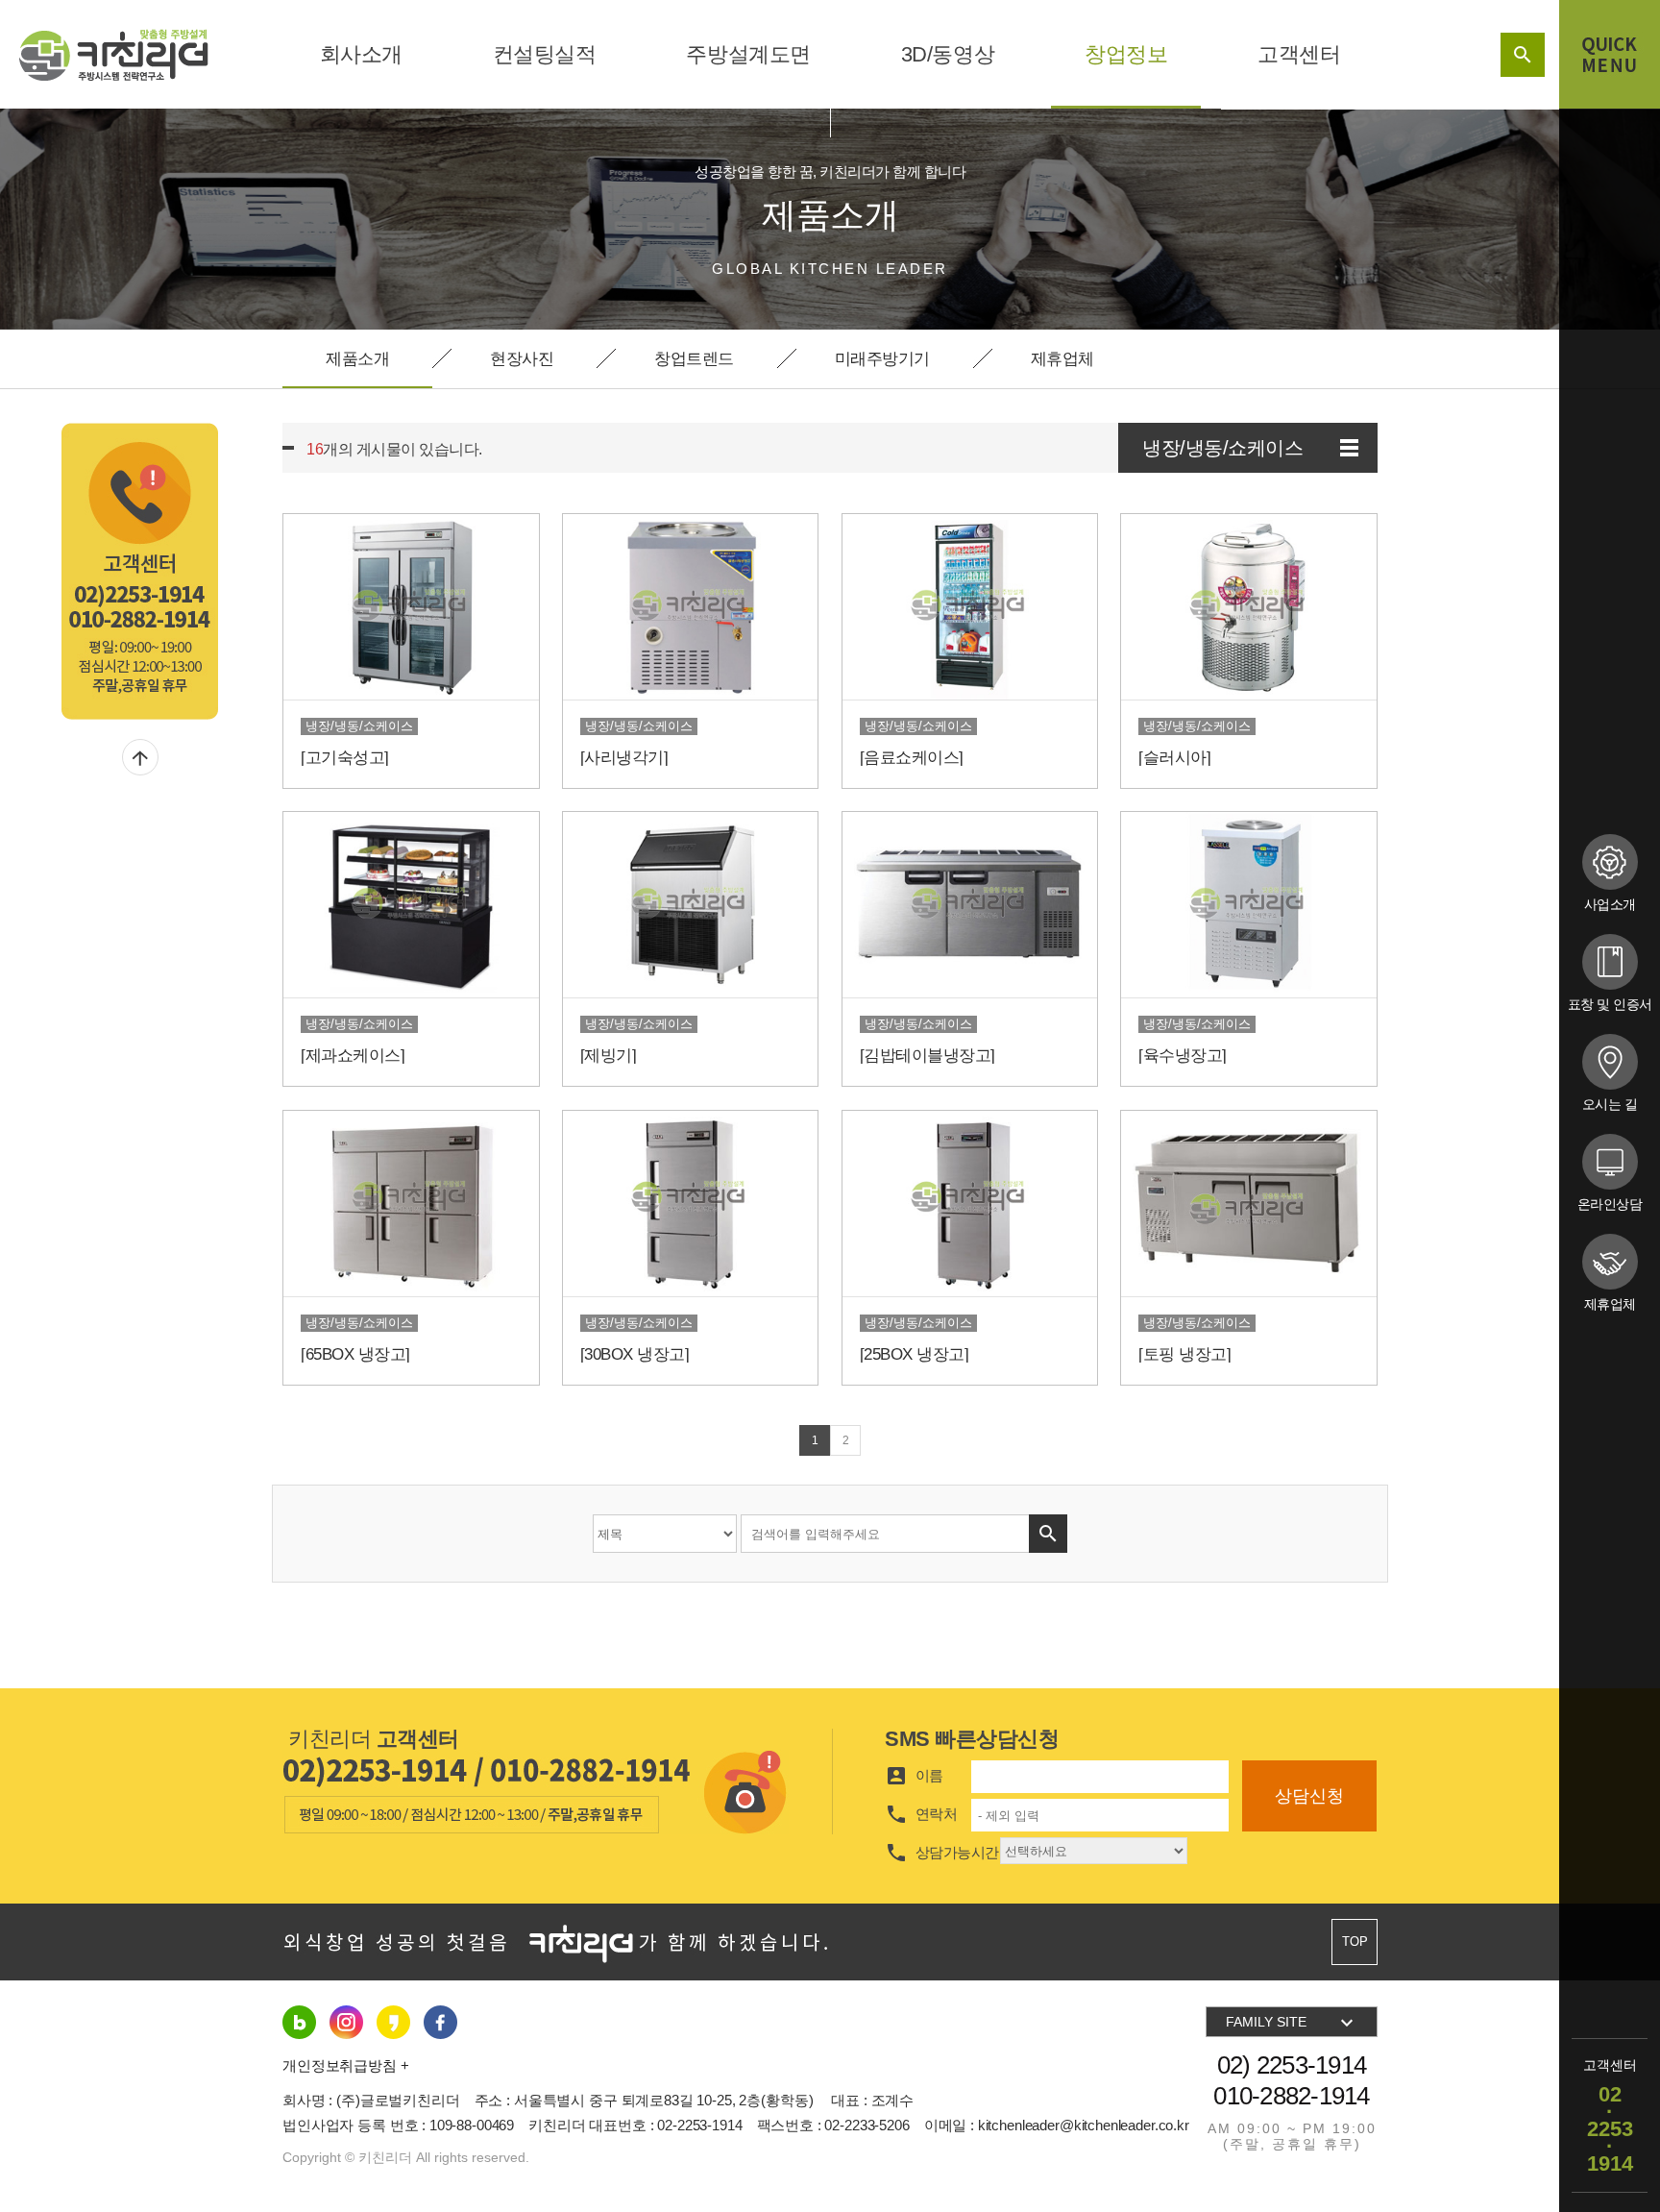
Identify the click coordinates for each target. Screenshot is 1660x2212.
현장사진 (522, 359)
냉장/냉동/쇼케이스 (1222, 448)
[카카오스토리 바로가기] (440, 2021)
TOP (1355, 1942)
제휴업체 (1062, 359)
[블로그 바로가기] (299, 2021)
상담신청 (1309, 1796)
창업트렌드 (694, 359)
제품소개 (357, 359)
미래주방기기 (882, 359)
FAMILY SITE (1292, 2023)
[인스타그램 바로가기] (346, 2021)
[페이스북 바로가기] (393, 2021)
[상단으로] (140, 757)
